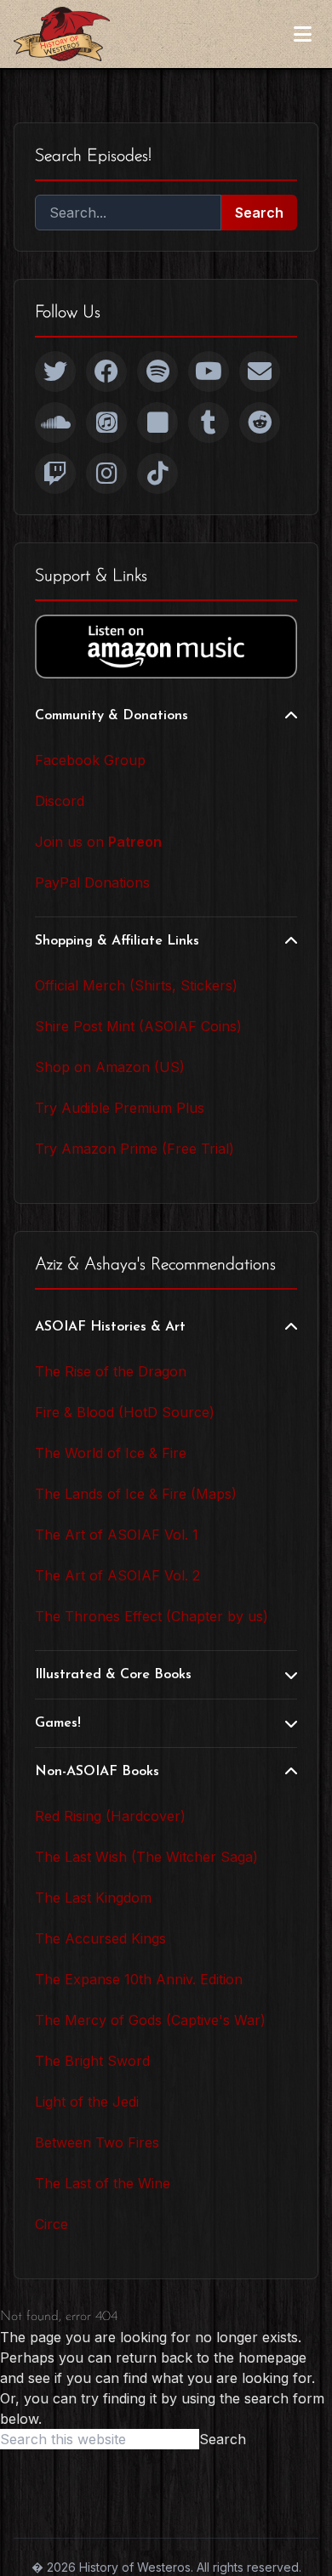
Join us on (98, 842)
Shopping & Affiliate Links (117, 941)
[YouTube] (209, 372)
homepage (272, 2358)
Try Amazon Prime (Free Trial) (135, 1149)
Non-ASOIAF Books (97, 1772)
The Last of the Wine (103, 2183)
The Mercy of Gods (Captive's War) (150, 2020)
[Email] (260, 372)
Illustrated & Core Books (113, 1675)
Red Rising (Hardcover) (110, 1816)
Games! (58, 1723)
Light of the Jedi (87, 2102)
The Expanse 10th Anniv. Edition (139, 1979)
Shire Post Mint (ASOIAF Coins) (138, 1026)
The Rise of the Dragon (111, 1371)
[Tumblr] (209, 423)
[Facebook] (106, 372)
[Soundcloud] (55, 423)
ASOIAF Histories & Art (110, 1327)
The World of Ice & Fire (111, 1453)
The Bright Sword (92, 2061)
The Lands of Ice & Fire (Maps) (136, 1494)
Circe (52, 2224)
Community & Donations (112, 716)
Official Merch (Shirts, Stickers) (136, 985)
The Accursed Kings (100, 1938)
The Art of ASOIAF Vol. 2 (117, 1575)
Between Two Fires (97, 2142)
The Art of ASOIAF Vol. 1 (117, 1535)
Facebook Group (90, 760)
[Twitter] (55, 372)
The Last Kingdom (93, 1898)
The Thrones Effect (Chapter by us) (152, 1616)
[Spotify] (157, 372)
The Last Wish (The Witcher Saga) (146, 1857)
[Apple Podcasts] (106, 423)
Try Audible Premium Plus (120, 1108)
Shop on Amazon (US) (110, 1067)
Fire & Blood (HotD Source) (125, 1412)
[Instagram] (106, 474)
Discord (60, 801)
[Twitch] (55, 474)
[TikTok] (157, 474)
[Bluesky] (157, 423)
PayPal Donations (92, 882)
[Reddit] (260, 423)
